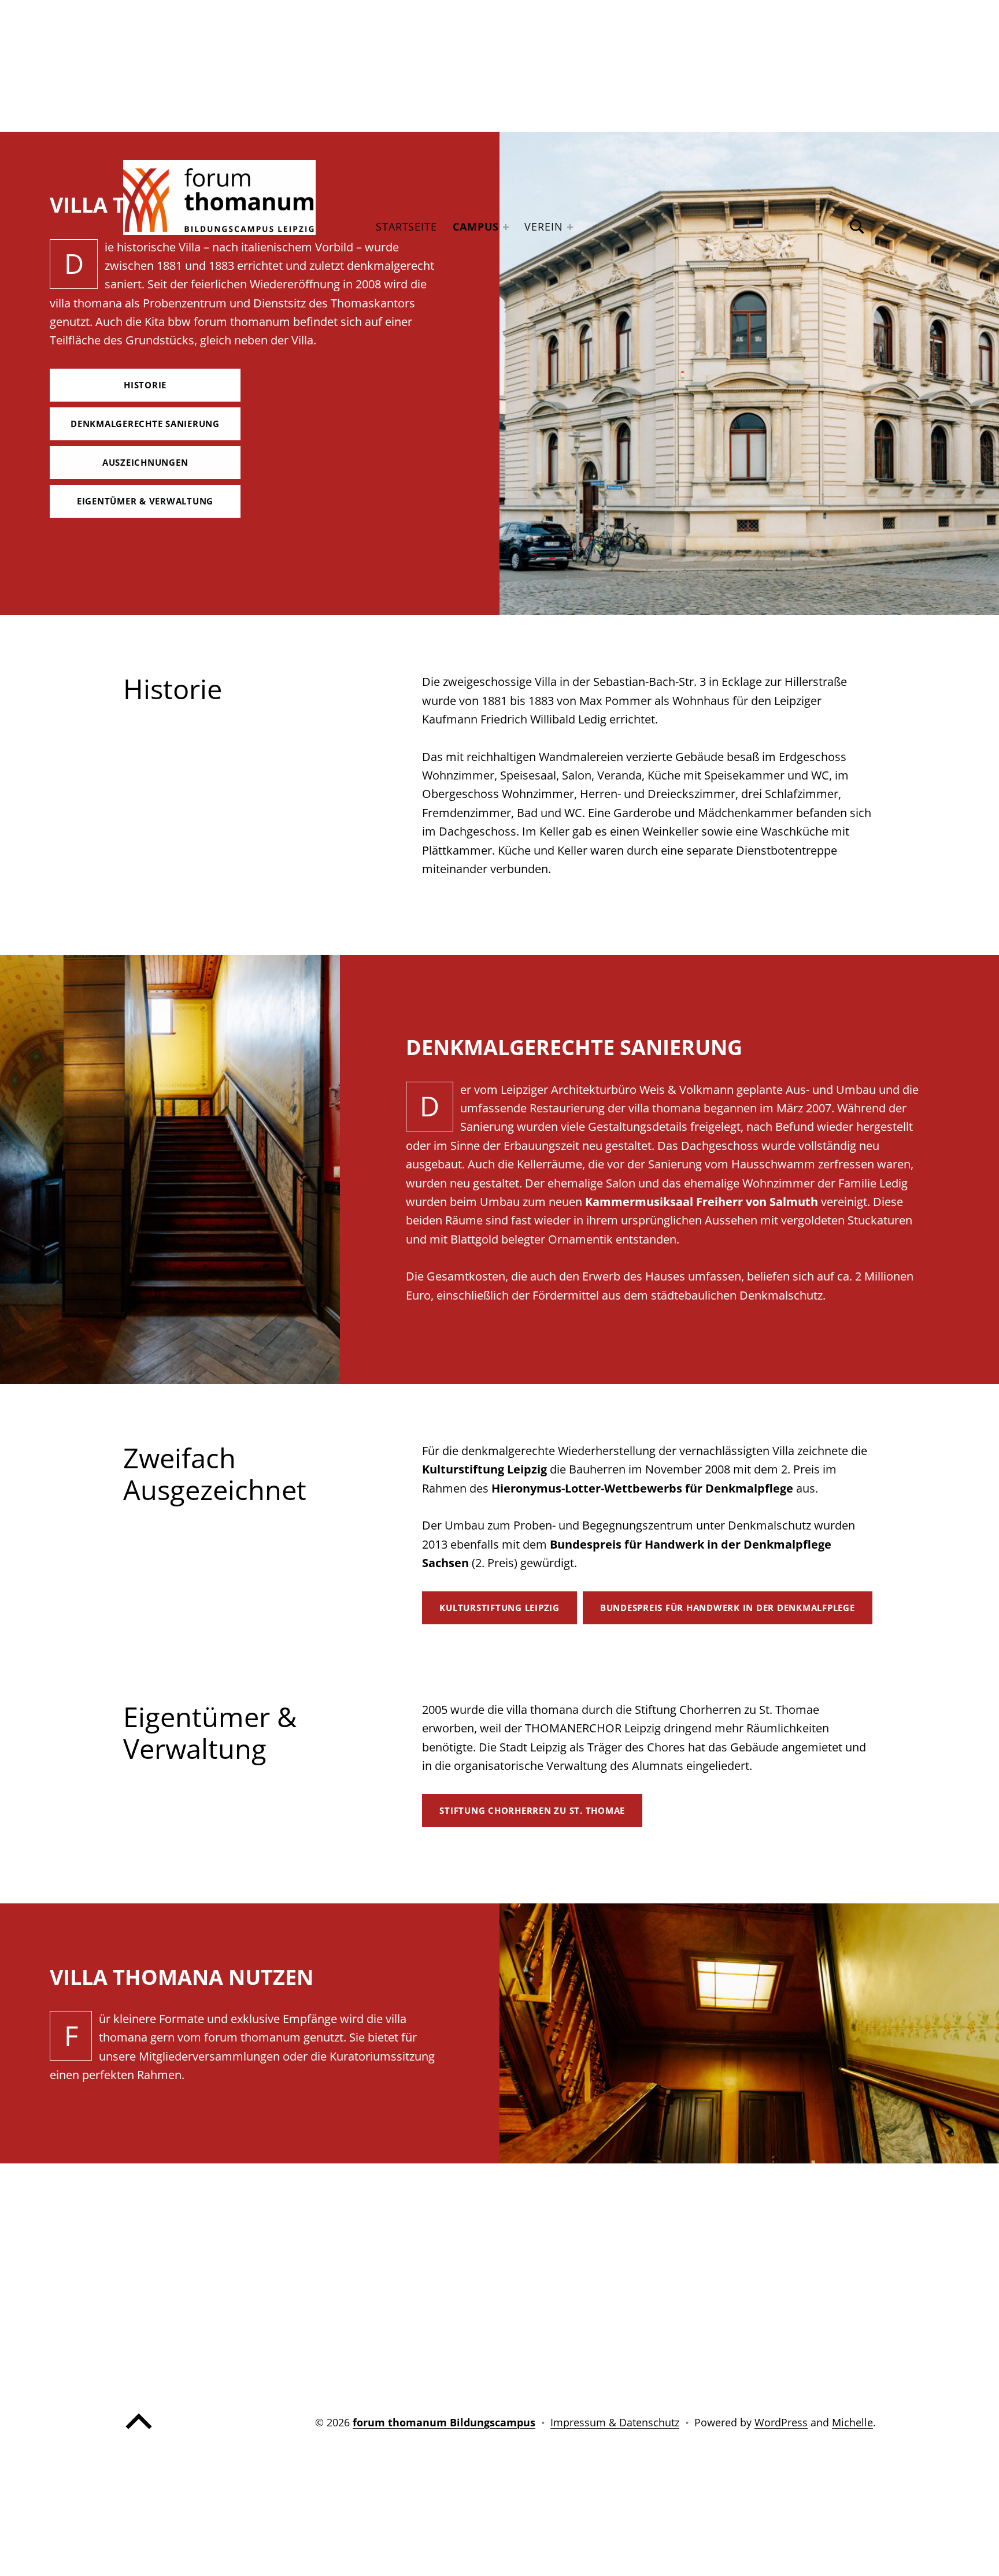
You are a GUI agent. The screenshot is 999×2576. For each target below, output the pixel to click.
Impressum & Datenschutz (615, 2422)
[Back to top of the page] (139, 2432)
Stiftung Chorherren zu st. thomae (532, 1810)
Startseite (406, 227)
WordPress (781, 2422)
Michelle (852, 2422)
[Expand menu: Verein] (570, 227)
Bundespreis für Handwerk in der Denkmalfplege (728, 1608)
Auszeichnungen (145, 462)
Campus (476, 227)
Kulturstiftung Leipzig (499, 1608)
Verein (543, 227)
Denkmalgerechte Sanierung (145, 424)
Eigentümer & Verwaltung (145, 501)
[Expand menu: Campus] (506, 227)
